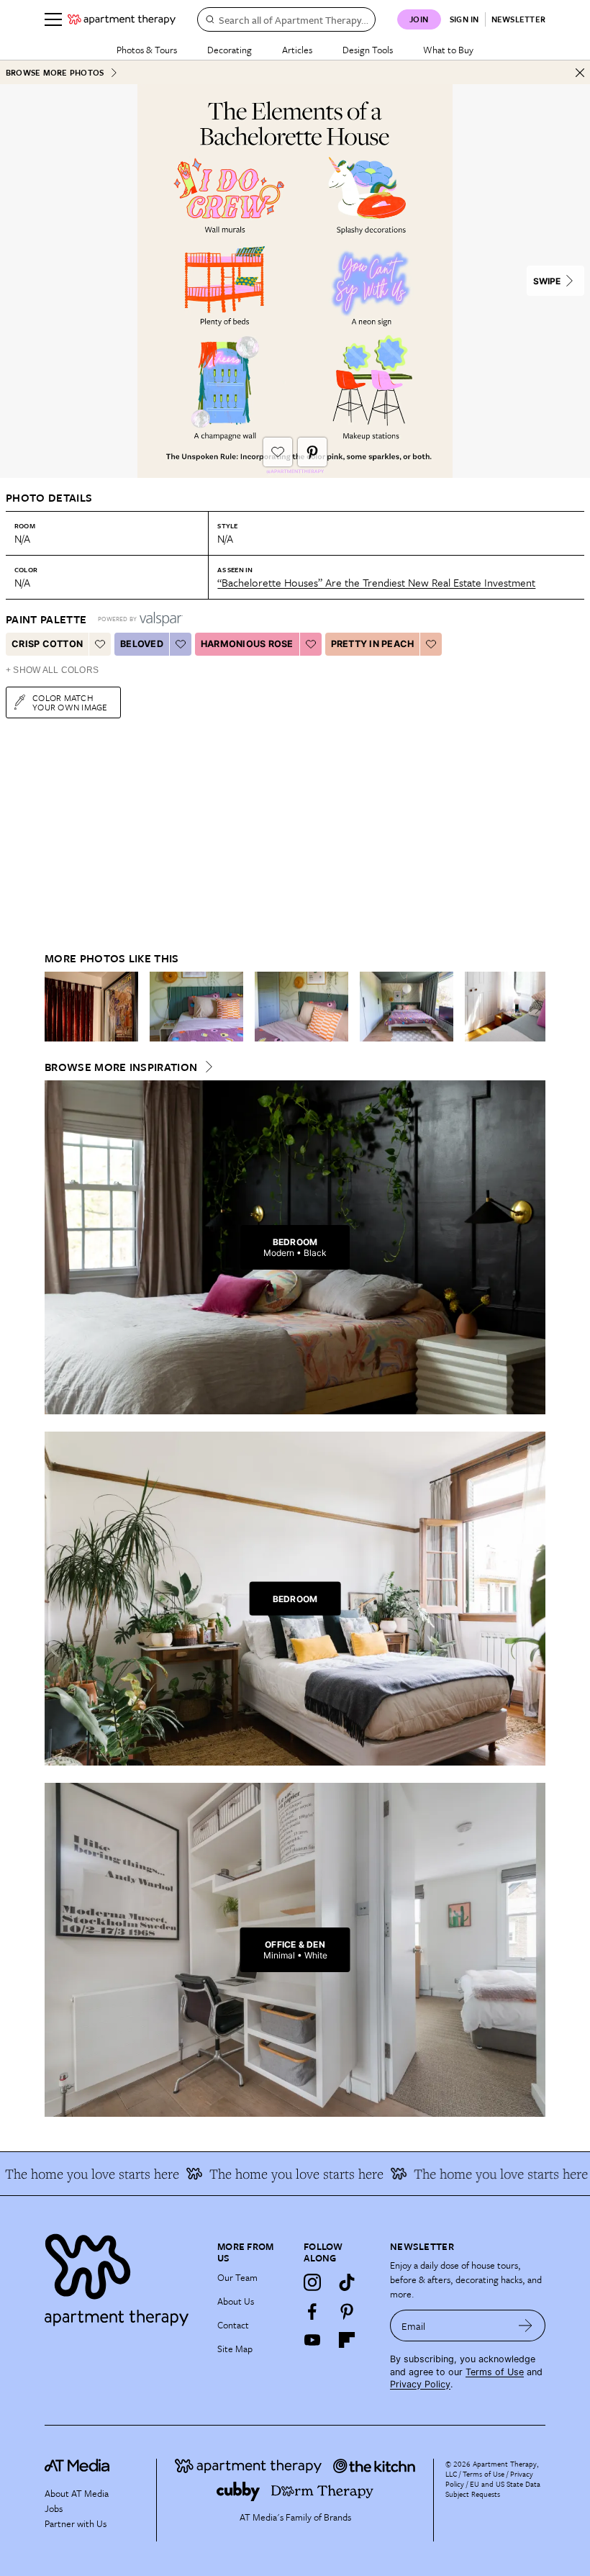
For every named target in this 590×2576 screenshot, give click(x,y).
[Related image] (91, 1007)
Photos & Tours (147, 50)
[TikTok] (347, 2282)
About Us (236, 2301)
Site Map (235, 2349)
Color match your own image (70, 702)
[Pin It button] (312, 452)
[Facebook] (312, 2311)
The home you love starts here (480, 2174)
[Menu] (53, 19)
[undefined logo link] (122, 19)
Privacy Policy (420, 2384)
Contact (233, 2325)
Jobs (54, 2508)
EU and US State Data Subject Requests (493, 2489)
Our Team (237, 2277)
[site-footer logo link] (77, 2467)
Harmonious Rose (247, 644)
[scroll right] (534, 1007)
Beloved (142, 644)
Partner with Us (76, 2523)
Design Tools (368, 50)
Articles (297, 50)
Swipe (547, 281)
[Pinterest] (347, 2311)
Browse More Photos (55, 72)
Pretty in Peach (373, 644)
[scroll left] (56, 1007)
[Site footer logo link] (122, 2276)
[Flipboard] (347, 2340)
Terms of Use (495, 2372)
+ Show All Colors (52, 670)
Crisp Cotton (47, 644)
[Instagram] (312, 2282)
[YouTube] (312, 2340)
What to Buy (448, 50)
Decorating (230, 50)
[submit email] (526, 2326)
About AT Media (77, 2493)
